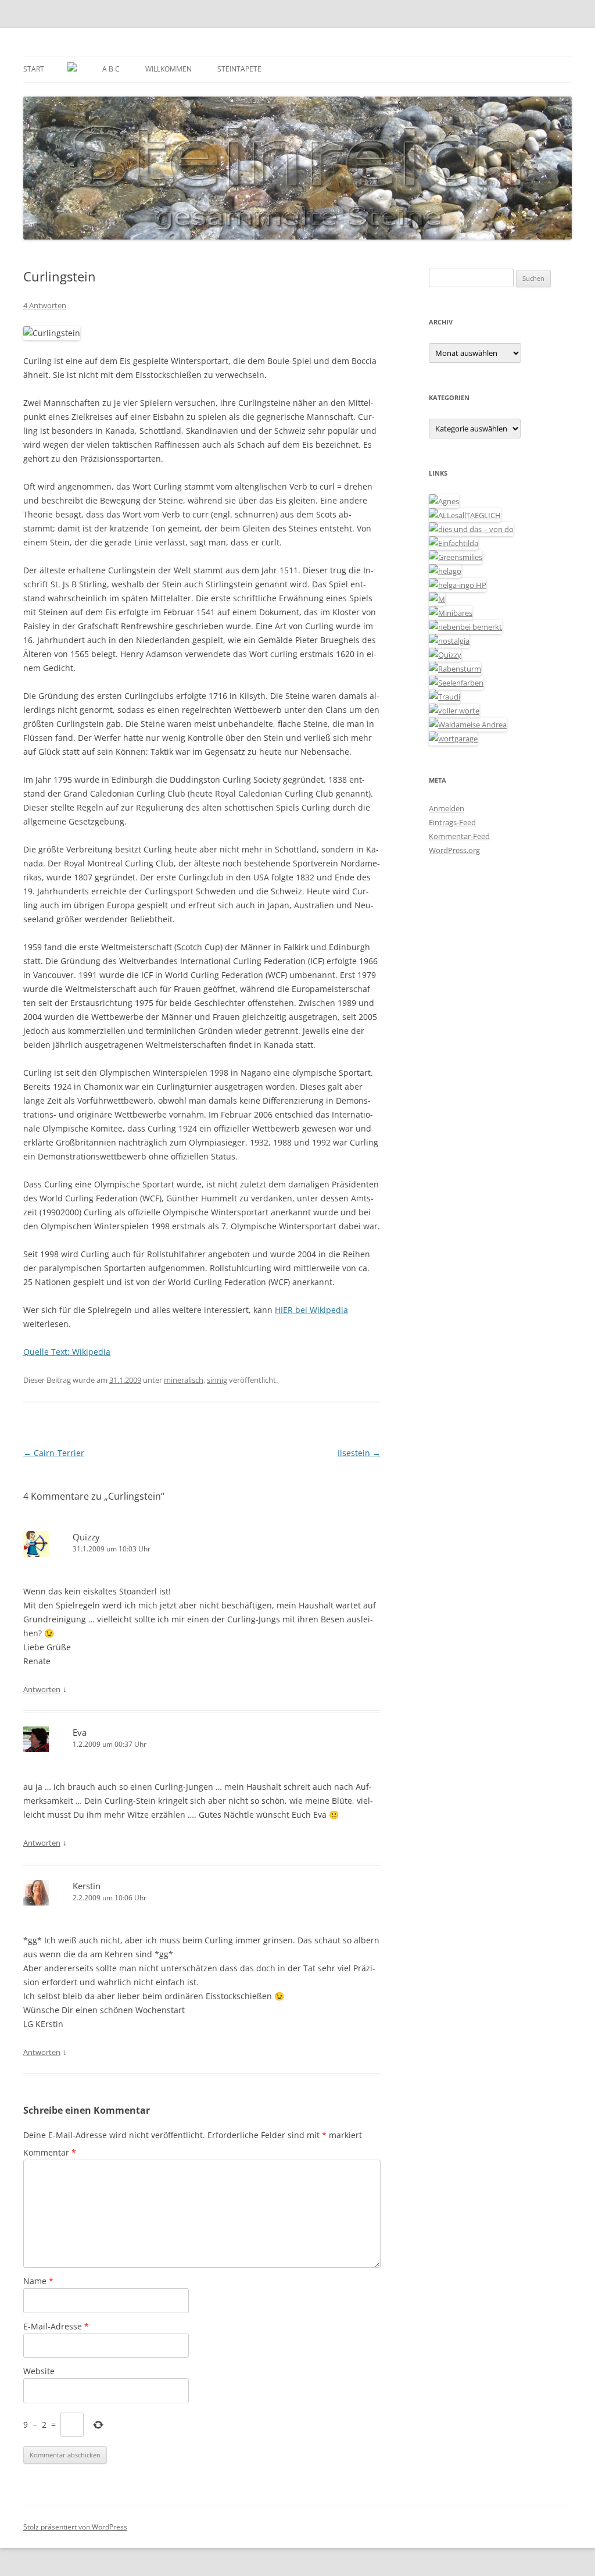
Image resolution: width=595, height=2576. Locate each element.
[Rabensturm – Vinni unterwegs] (455, 669)
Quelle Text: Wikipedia (67, 1352)
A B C (111, 69)
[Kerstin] (449, 641)
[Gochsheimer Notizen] (445, 571)
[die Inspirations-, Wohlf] (456, 683)
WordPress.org (454, 850)
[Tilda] (454, 543)
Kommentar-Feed (459, 836)
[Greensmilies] (456, 557)
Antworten (42, 1689)
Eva (80, 1732)
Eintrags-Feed (452, 822)
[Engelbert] (465, 515)
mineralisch (184, 1380)
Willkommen (169, 69)
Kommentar (50, 2152)
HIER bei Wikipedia (311, 1310)
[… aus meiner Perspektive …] (468, 725)
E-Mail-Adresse (56, 2326)
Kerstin (87, 1886)
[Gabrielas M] (437, 599)
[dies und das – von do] (471, 529)
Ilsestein (359, 1453)
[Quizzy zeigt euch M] (445, 655)
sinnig (217, 1380)
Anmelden (447, 808)
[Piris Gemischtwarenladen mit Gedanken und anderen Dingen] (454, 711)
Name (38, 2281)
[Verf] (453, 738)
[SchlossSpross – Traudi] (445, 697)
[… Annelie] (465, 627)
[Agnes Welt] (444, 501)
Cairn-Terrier (54, 1453)
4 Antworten (45, 305)
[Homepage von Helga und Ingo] (458, 585)
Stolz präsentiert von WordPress (75, 2527)
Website (39, 2371)
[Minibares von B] (451, 613)
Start (34, 69)
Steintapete (239, 69)
